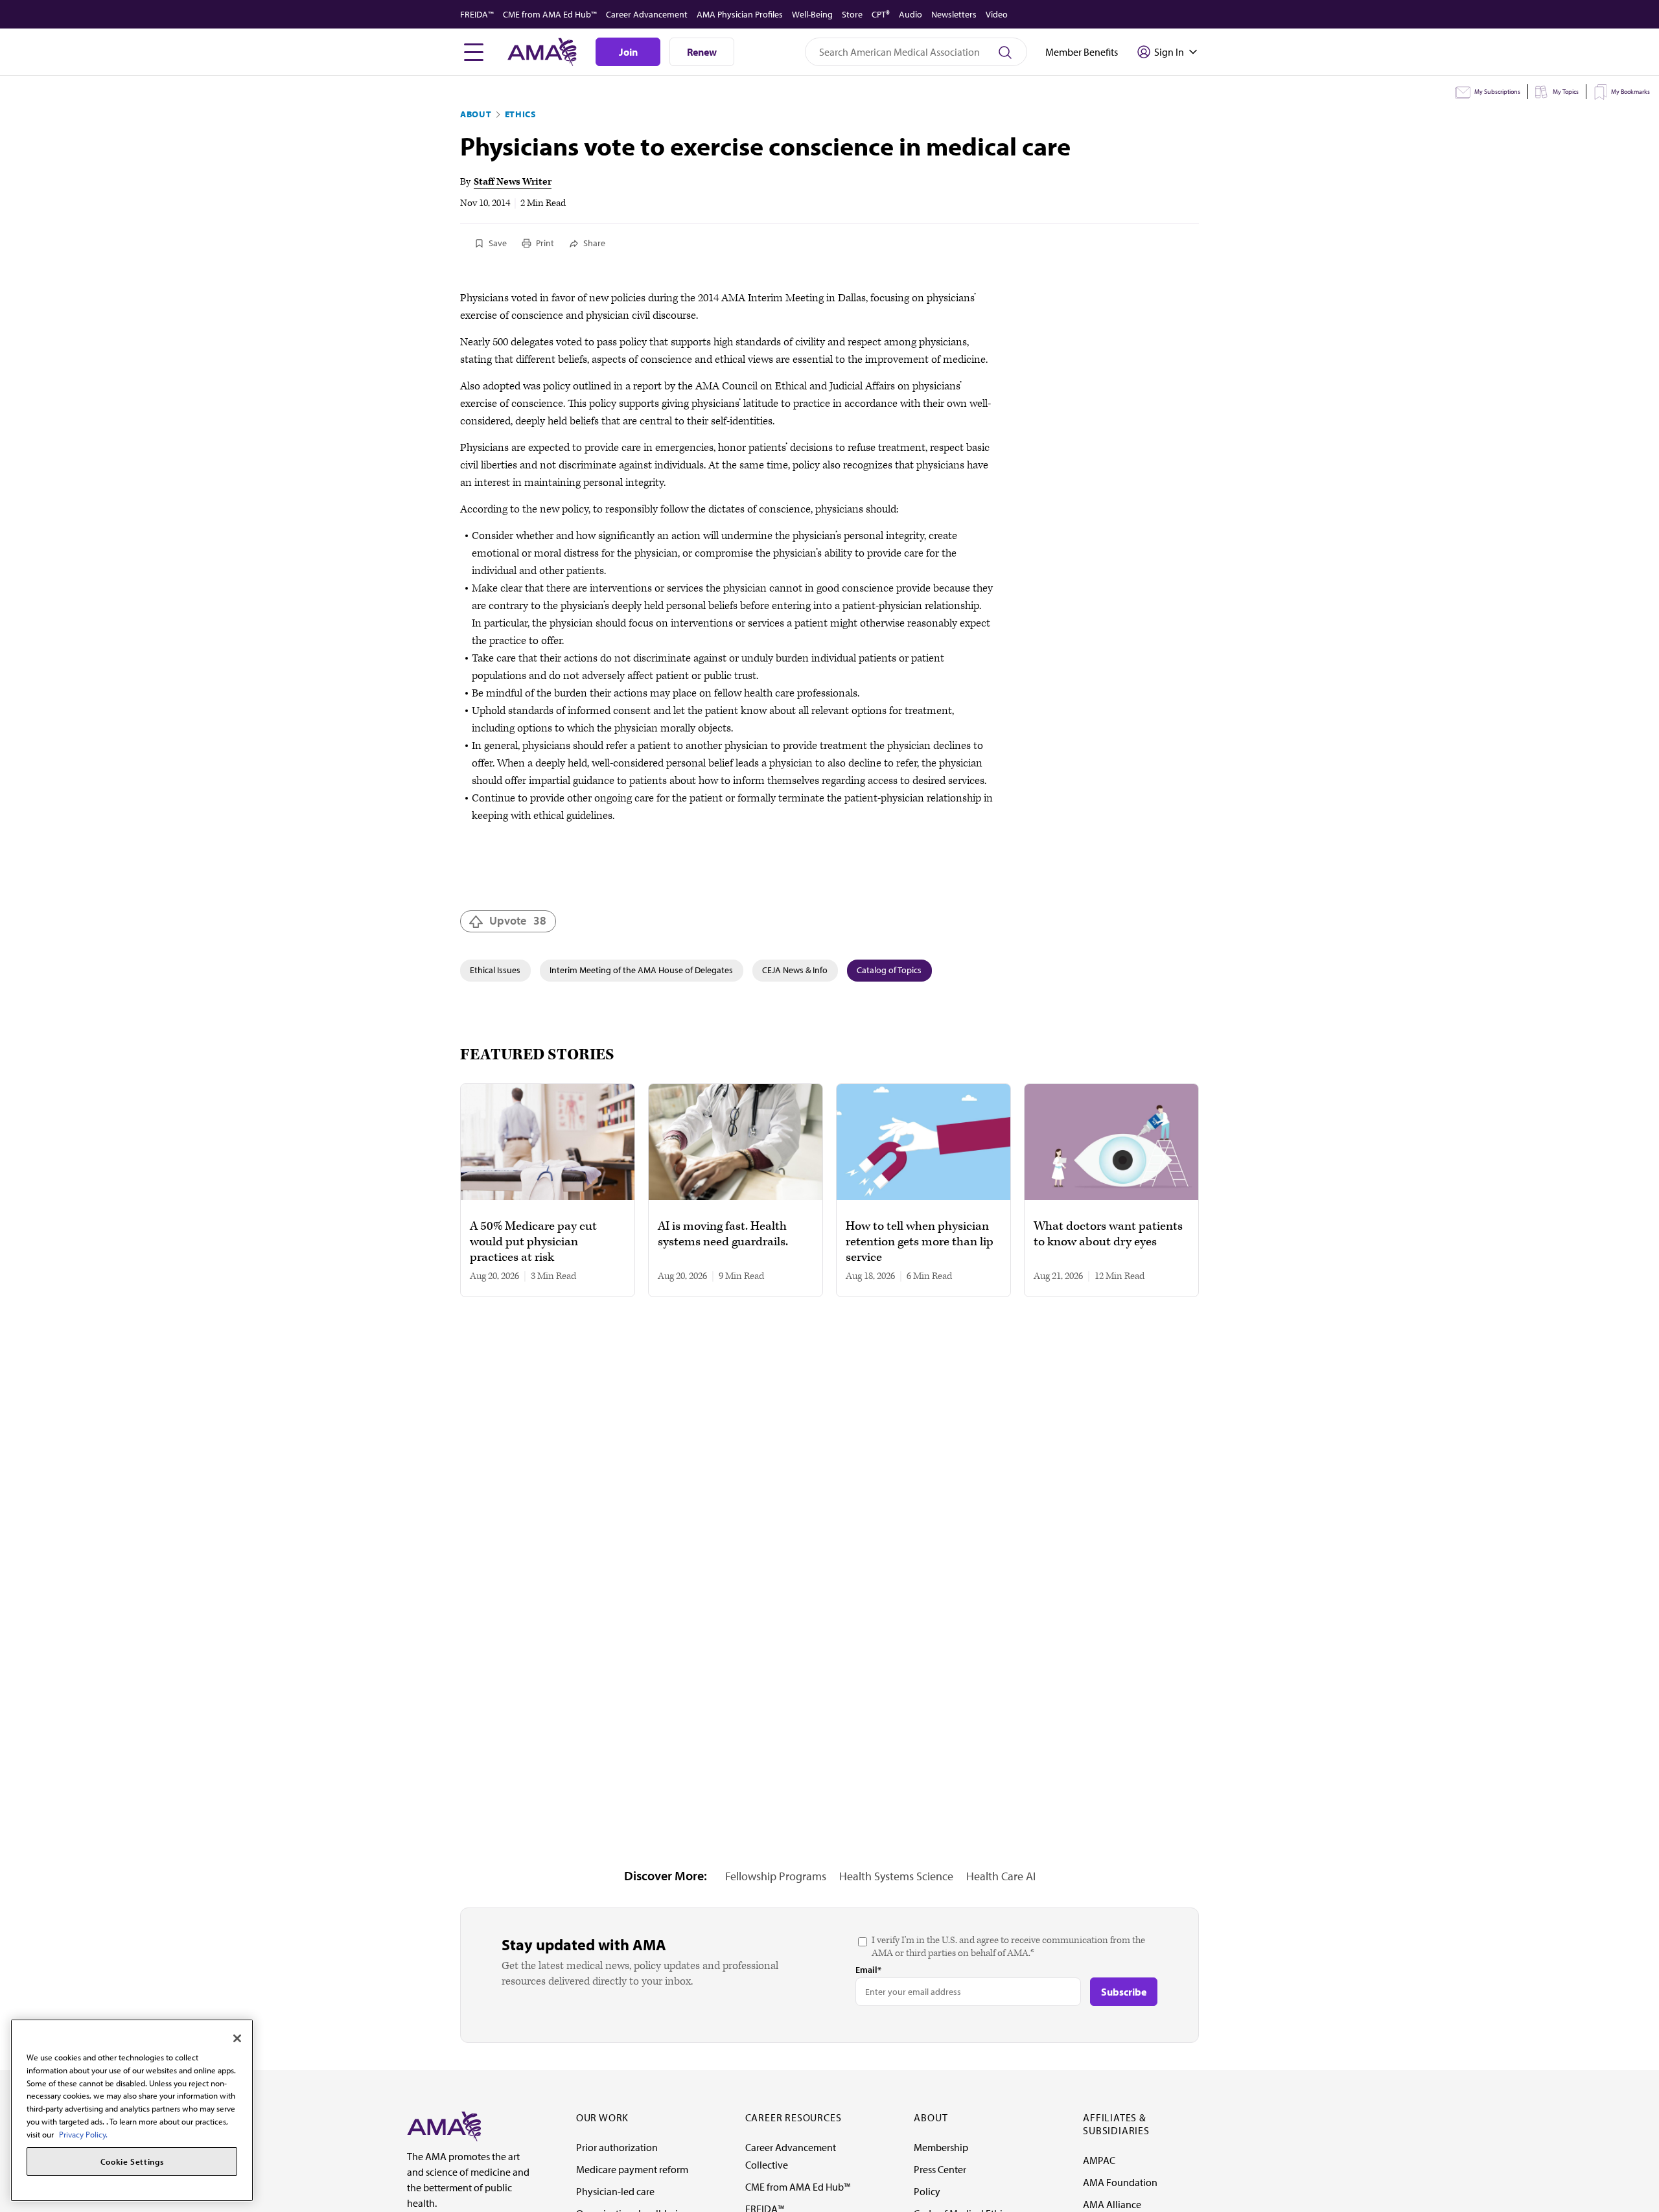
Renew (702, 52)
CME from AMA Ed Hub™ (550, 14)
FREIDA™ (477, 14)
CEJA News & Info (795, 970)
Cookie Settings (132, 2161)
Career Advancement (647, 14)
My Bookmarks (1630, 92)
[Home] (444, 2125)
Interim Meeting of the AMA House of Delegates (641, 970)
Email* (868, 1970)
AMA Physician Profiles (740, 14)
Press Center (940, 2169)
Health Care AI (1001, 1876)
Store (852, 14)
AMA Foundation (1120, 2182)
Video (997, 14)
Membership (941, 2147)
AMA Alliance (1112, 2204)
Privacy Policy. (83, 2134)
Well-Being (812, 14)
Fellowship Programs (776, 1876)
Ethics (521, 114)
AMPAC (1099, 2160)
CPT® (881, 14)
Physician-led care (615, 2191)
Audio (911, 14)
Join (628, 52)
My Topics (1566, 92)
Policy (927, 2191)
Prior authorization (617, 2147)
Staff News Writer (513, 182)
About (476, 114)
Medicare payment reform (632, 2169)
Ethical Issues (495, 970)
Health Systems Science (896, 1876)
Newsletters (954, 14)
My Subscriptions (1497, 92)
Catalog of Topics (889, 970)
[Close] (237, 2038)
